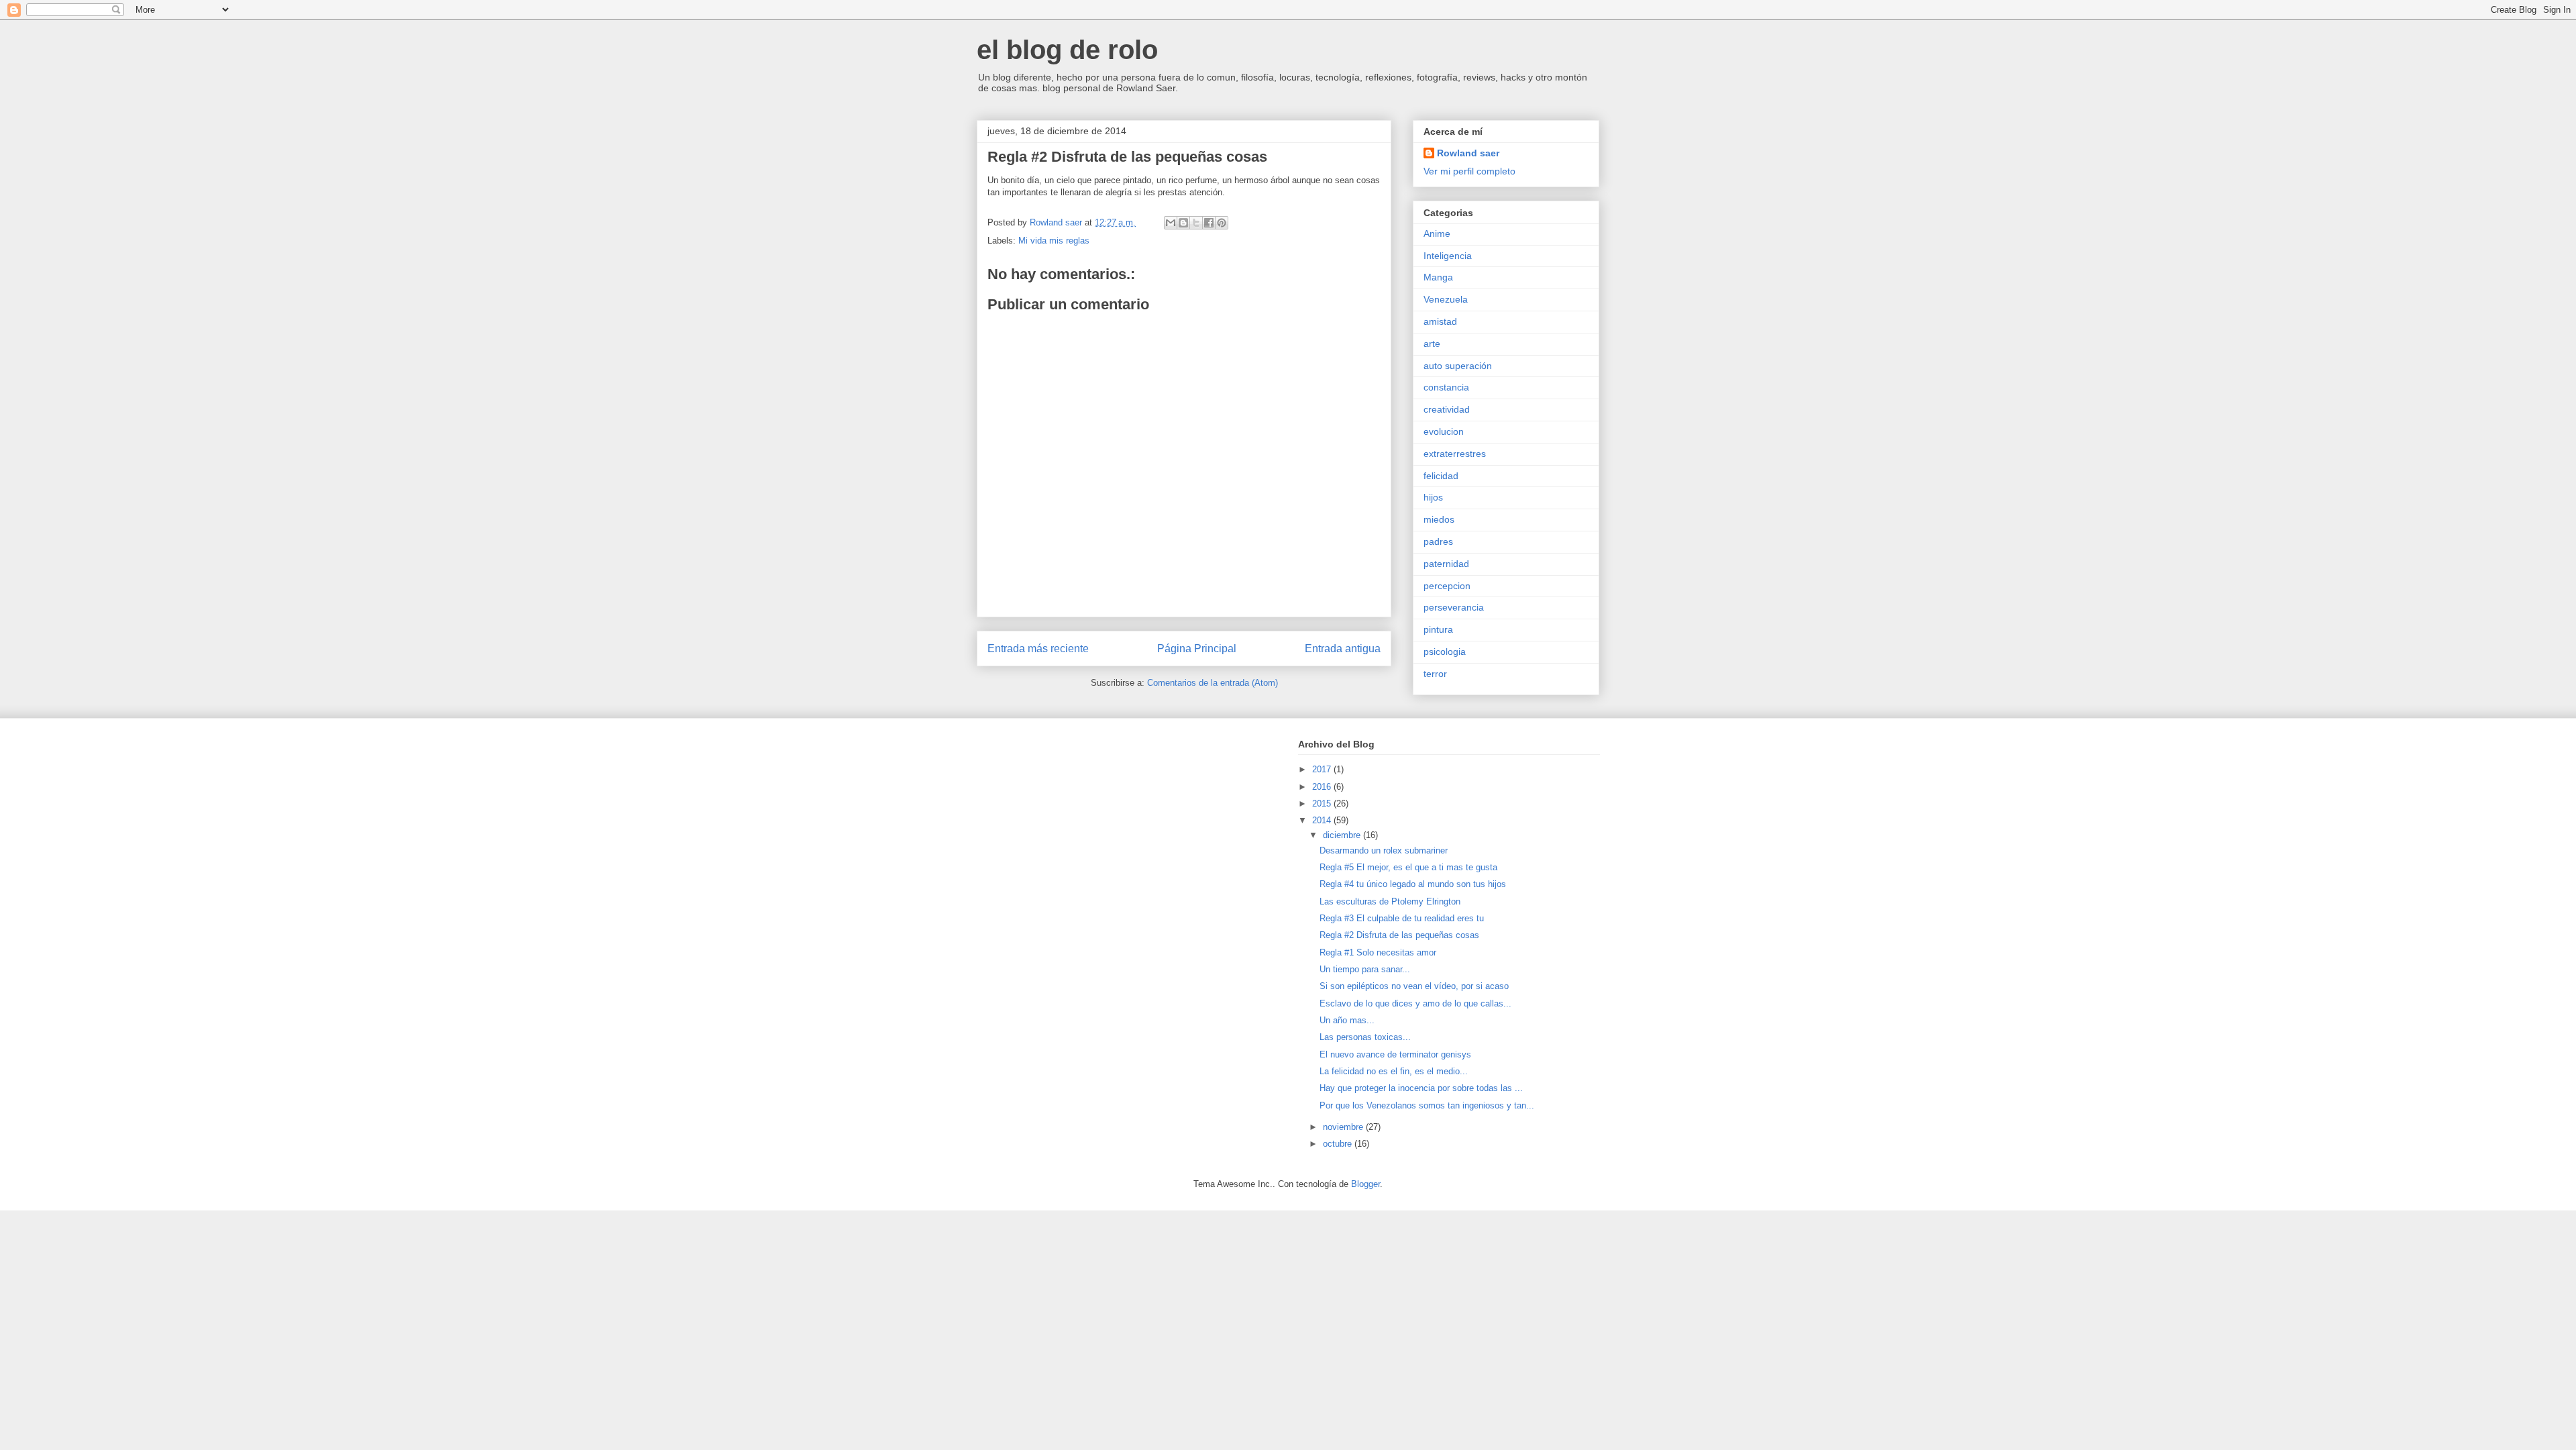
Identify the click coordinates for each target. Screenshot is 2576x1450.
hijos (1433, 497)
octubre (1339, 1144)
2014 (1323, 820)
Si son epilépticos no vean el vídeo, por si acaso (1414, 986)
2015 (1323, 804)
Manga (1438, 277)
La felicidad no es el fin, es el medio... (1394, 1071)
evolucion (1444, 431)
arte (1432, 344)
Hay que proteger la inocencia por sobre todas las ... (1421, 1088)
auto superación (1458, 366)
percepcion (1447, 586)
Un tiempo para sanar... (1365, 969)
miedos (1439, 519)
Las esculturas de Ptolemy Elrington (1390, 901)
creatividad (1447, 409)
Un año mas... (1347, 1020)
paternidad (1446, 564)
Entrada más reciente (1038, 649)
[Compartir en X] (1196, 223)
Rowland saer (1468, 153)
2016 (1323, 787)
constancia (1446, 387)
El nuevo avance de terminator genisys (1395, 1054)
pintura (1438, 629)
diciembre (1343, 835)
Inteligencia (1448, 256)
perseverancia (1454, 607)
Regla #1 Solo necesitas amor (1378, 952)
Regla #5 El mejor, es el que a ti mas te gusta (1408, 867)
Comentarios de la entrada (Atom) (1213, 683)
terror (1435, 674)
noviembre (1344, 1127)
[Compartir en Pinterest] (1222, 223)
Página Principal (1197, 649)
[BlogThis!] (1183, 223)
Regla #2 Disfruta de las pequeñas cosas (1399, 935)
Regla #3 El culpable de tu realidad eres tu (1402, 918)
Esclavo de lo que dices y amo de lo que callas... (1415, 1003)
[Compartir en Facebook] (1209, 223)
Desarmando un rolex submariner (1384, 850)
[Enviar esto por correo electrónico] (1171, 223)
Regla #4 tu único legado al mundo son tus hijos (1413, 884)
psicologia (1445, 652)
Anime (1437, 234)
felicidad (1441, 476)
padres (1438, 541)
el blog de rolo (1067, 50)
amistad (1440, 321)
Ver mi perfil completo (1469, 171)
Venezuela (1446, 299)
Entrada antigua (1343, 649)
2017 (1323, 769)
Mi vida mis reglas (1054, 241)
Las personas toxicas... (1365, 1037)
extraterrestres (1455, 454)
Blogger (1365, 1184)
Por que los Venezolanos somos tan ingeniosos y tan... (1427, 1105)
